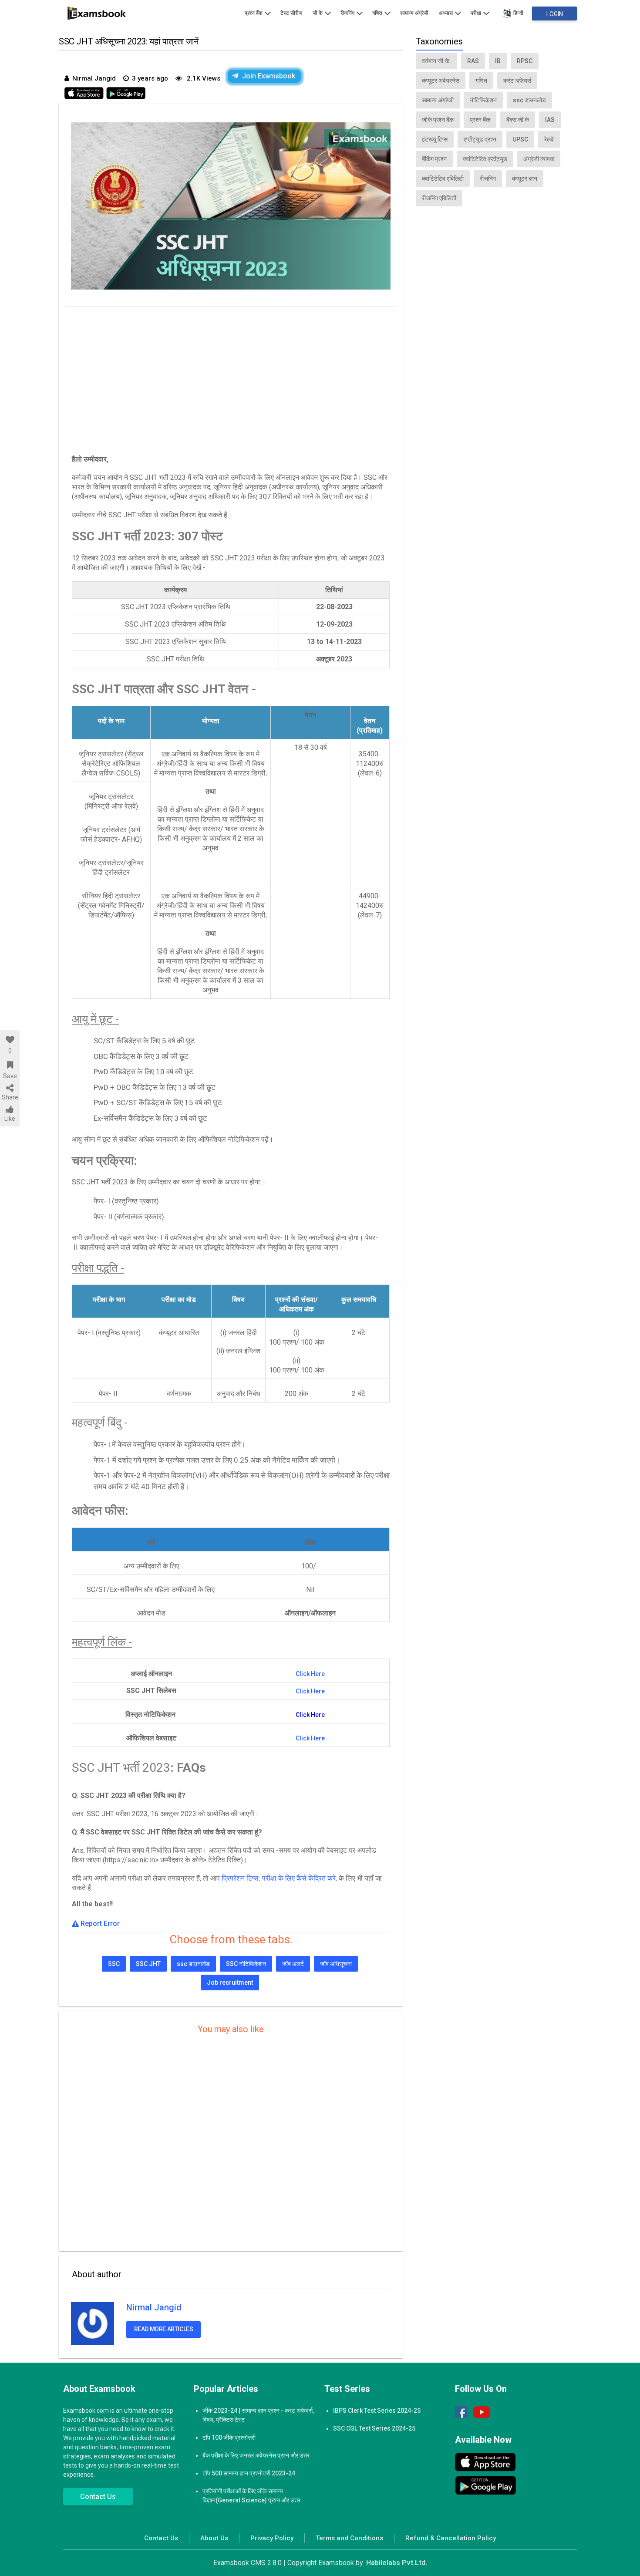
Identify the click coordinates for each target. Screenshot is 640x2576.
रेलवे (549, 139)
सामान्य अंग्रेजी (414, 13)
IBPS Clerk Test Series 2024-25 (377, 2411)
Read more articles (164, 2329)
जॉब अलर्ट (293, 1964)
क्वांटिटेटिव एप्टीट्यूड (485, 159)
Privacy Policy (272, 2538)
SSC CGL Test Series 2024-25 (374, 2428)
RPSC (525, 61)
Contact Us (98, 2497)
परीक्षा (477, 13)
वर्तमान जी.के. (436, 61)
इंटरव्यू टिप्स (435, 139)
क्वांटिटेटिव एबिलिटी (443, 179)
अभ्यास (446, 13)
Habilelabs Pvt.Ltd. (397, 2563)
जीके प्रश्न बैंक (438, 120)
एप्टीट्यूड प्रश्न (480, 139)
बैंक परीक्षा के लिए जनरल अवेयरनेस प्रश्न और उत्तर (256, 2455)
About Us (214, 2538)
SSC (114, 1964)
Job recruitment (230, 1983)
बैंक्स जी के (518, 120)
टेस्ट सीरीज (291, 13)
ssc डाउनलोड (193, 1964)
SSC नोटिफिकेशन (246, 1964)
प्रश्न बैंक (254, 13)
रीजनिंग (348, 13)
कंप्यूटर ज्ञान (525, 179)
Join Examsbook (269, 76)
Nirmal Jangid (154, 2307)
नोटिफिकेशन (483, 100)
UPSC (520, 139)
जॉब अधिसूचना (336, 1964)
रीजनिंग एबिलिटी (439, 198)
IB (498, 61)
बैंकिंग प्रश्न (434, 159)
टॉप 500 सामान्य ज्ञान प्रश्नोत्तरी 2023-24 (249, 2473)
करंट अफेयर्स (517, 81)
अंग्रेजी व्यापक (539, 159)
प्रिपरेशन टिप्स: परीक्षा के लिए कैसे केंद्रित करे (279, 1878)
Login (555, 14)
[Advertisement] (231, 378)
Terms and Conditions (349, 2538)
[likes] (10, 1040)
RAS (473, 61)
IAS (550, 120)
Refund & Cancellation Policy (451, 2538)
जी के (318, 13)
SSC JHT (148, 1964)
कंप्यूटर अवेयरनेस (441, 81)
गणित (378, 13)
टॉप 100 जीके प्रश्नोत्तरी (229, 2438)
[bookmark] (10, 1065)
